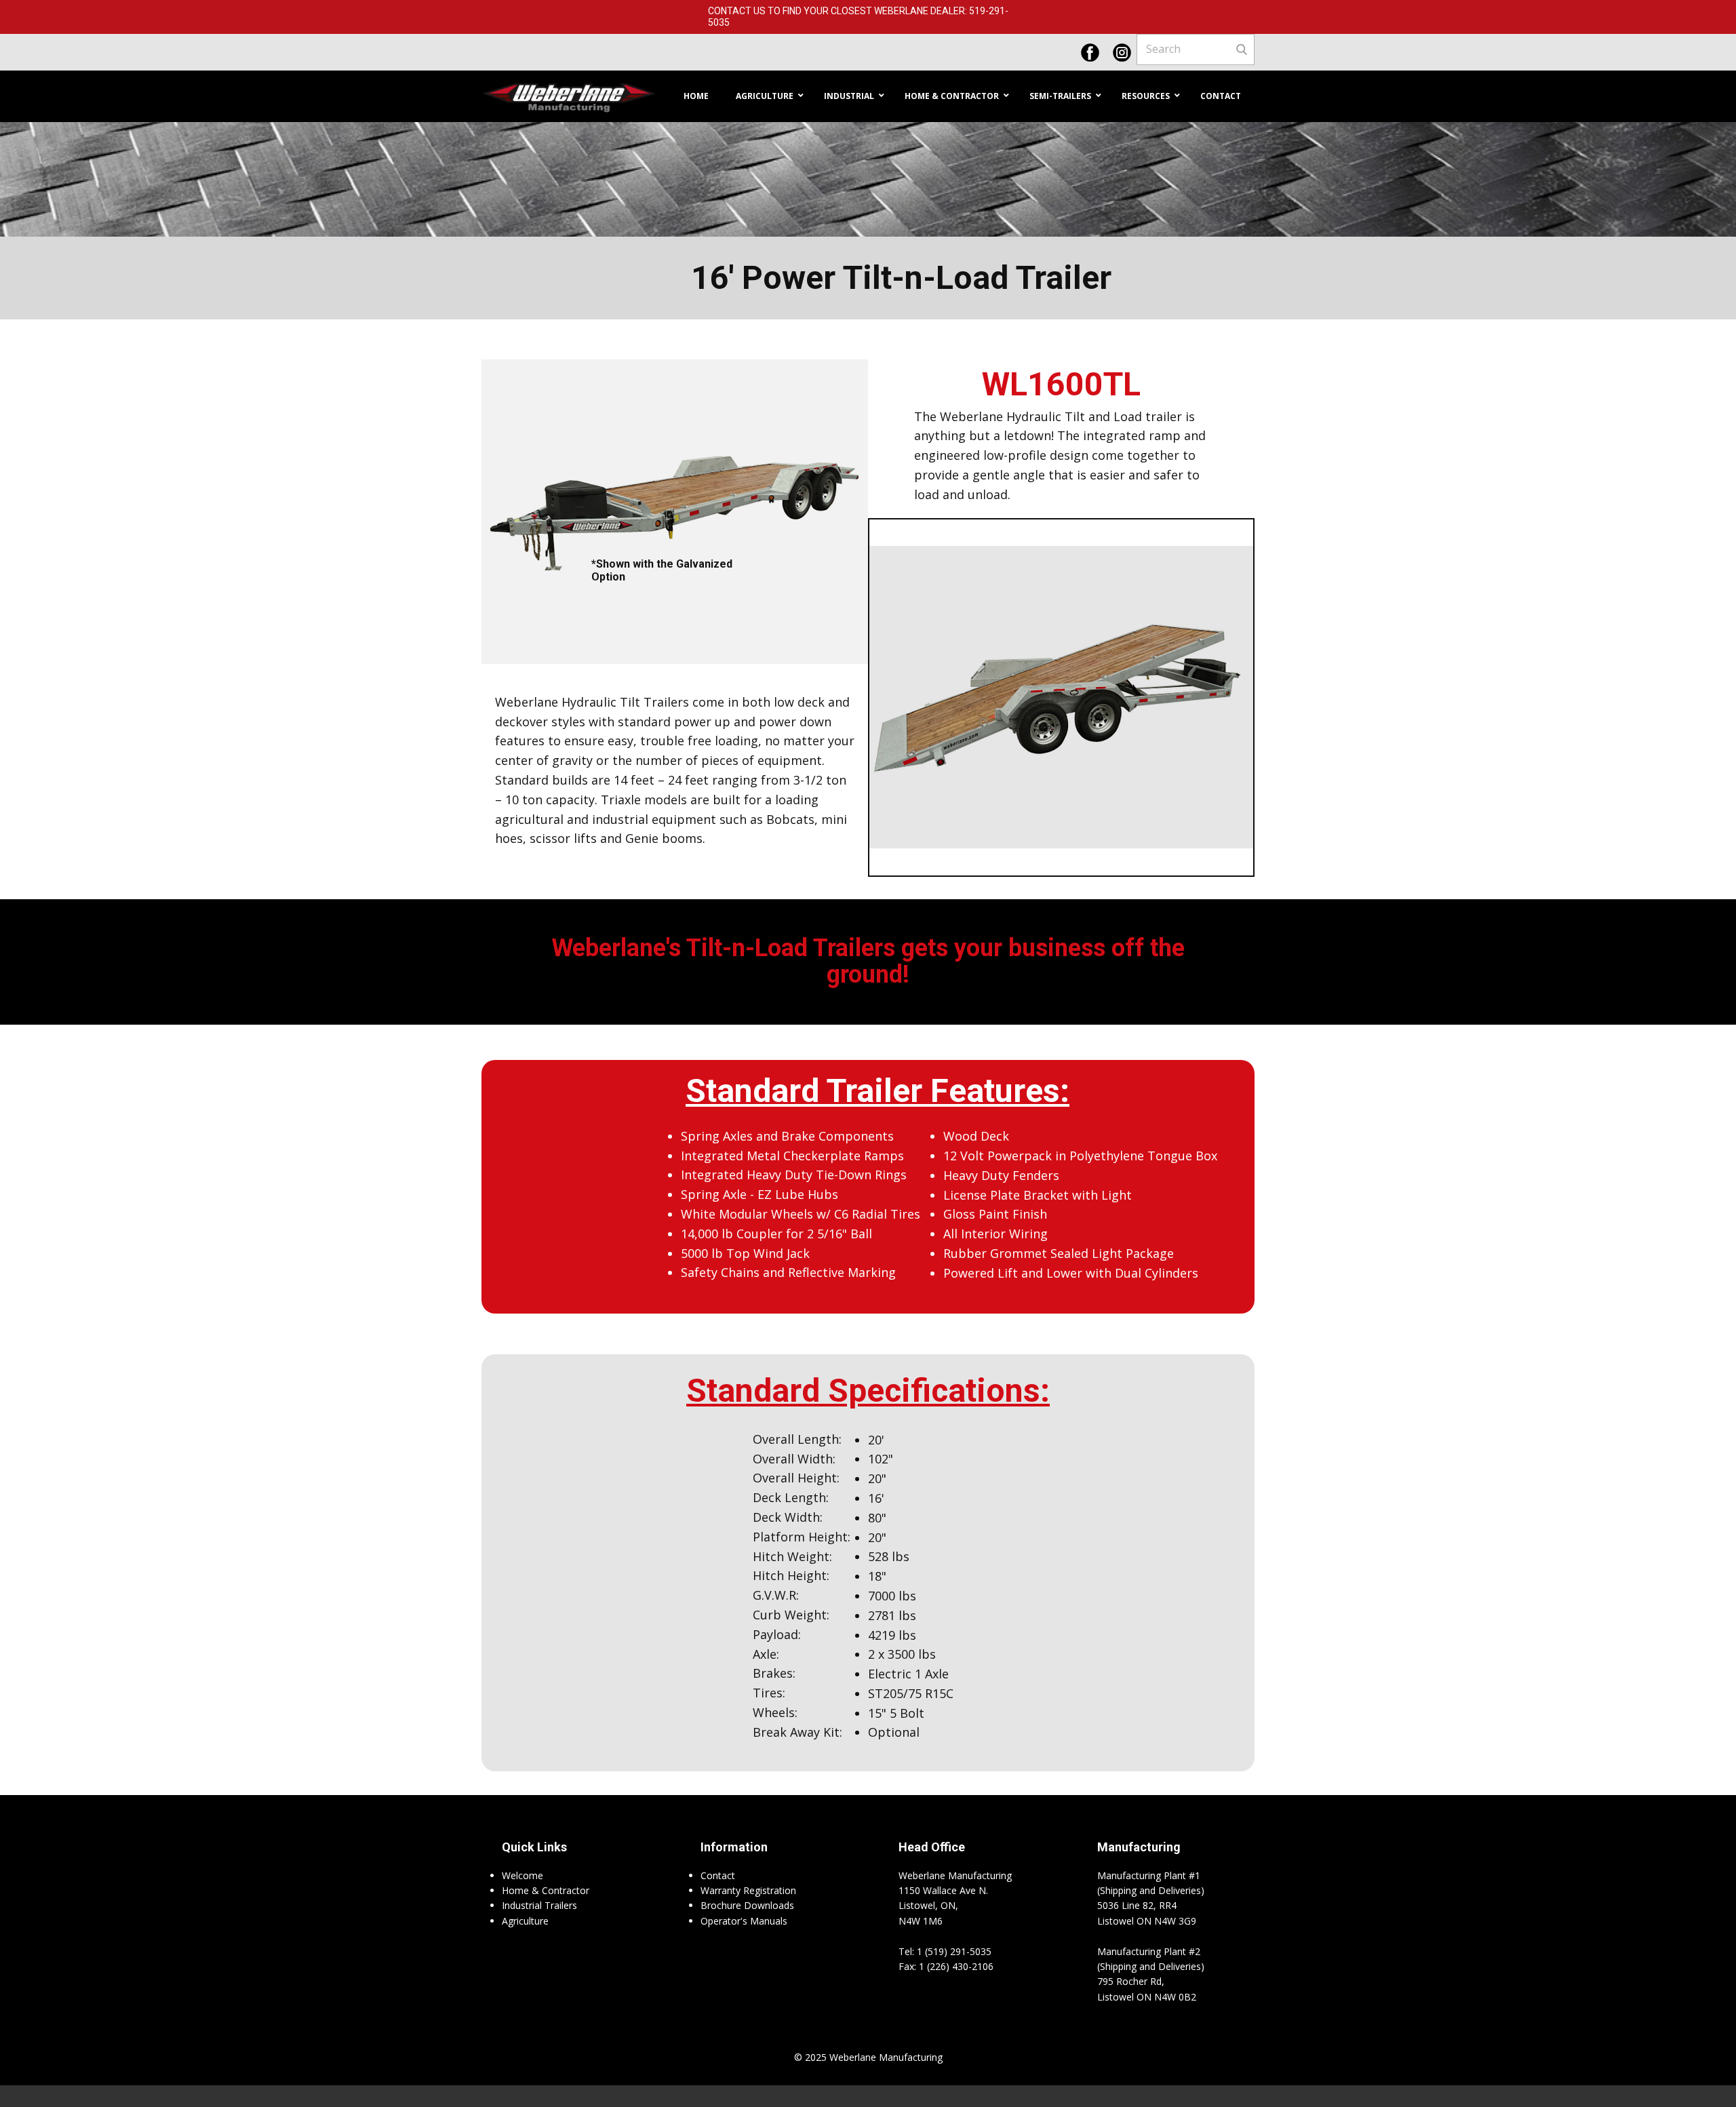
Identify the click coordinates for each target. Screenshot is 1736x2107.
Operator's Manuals (744, 1921)
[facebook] (1090, 53)
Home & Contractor (546, 1890)
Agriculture (525, 1921)
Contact (718, 1875)
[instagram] (1122, 53)
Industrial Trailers (539, 1905)
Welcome (522, 1875)
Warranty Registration (748, 1890)
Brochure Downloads (747, 1905)
